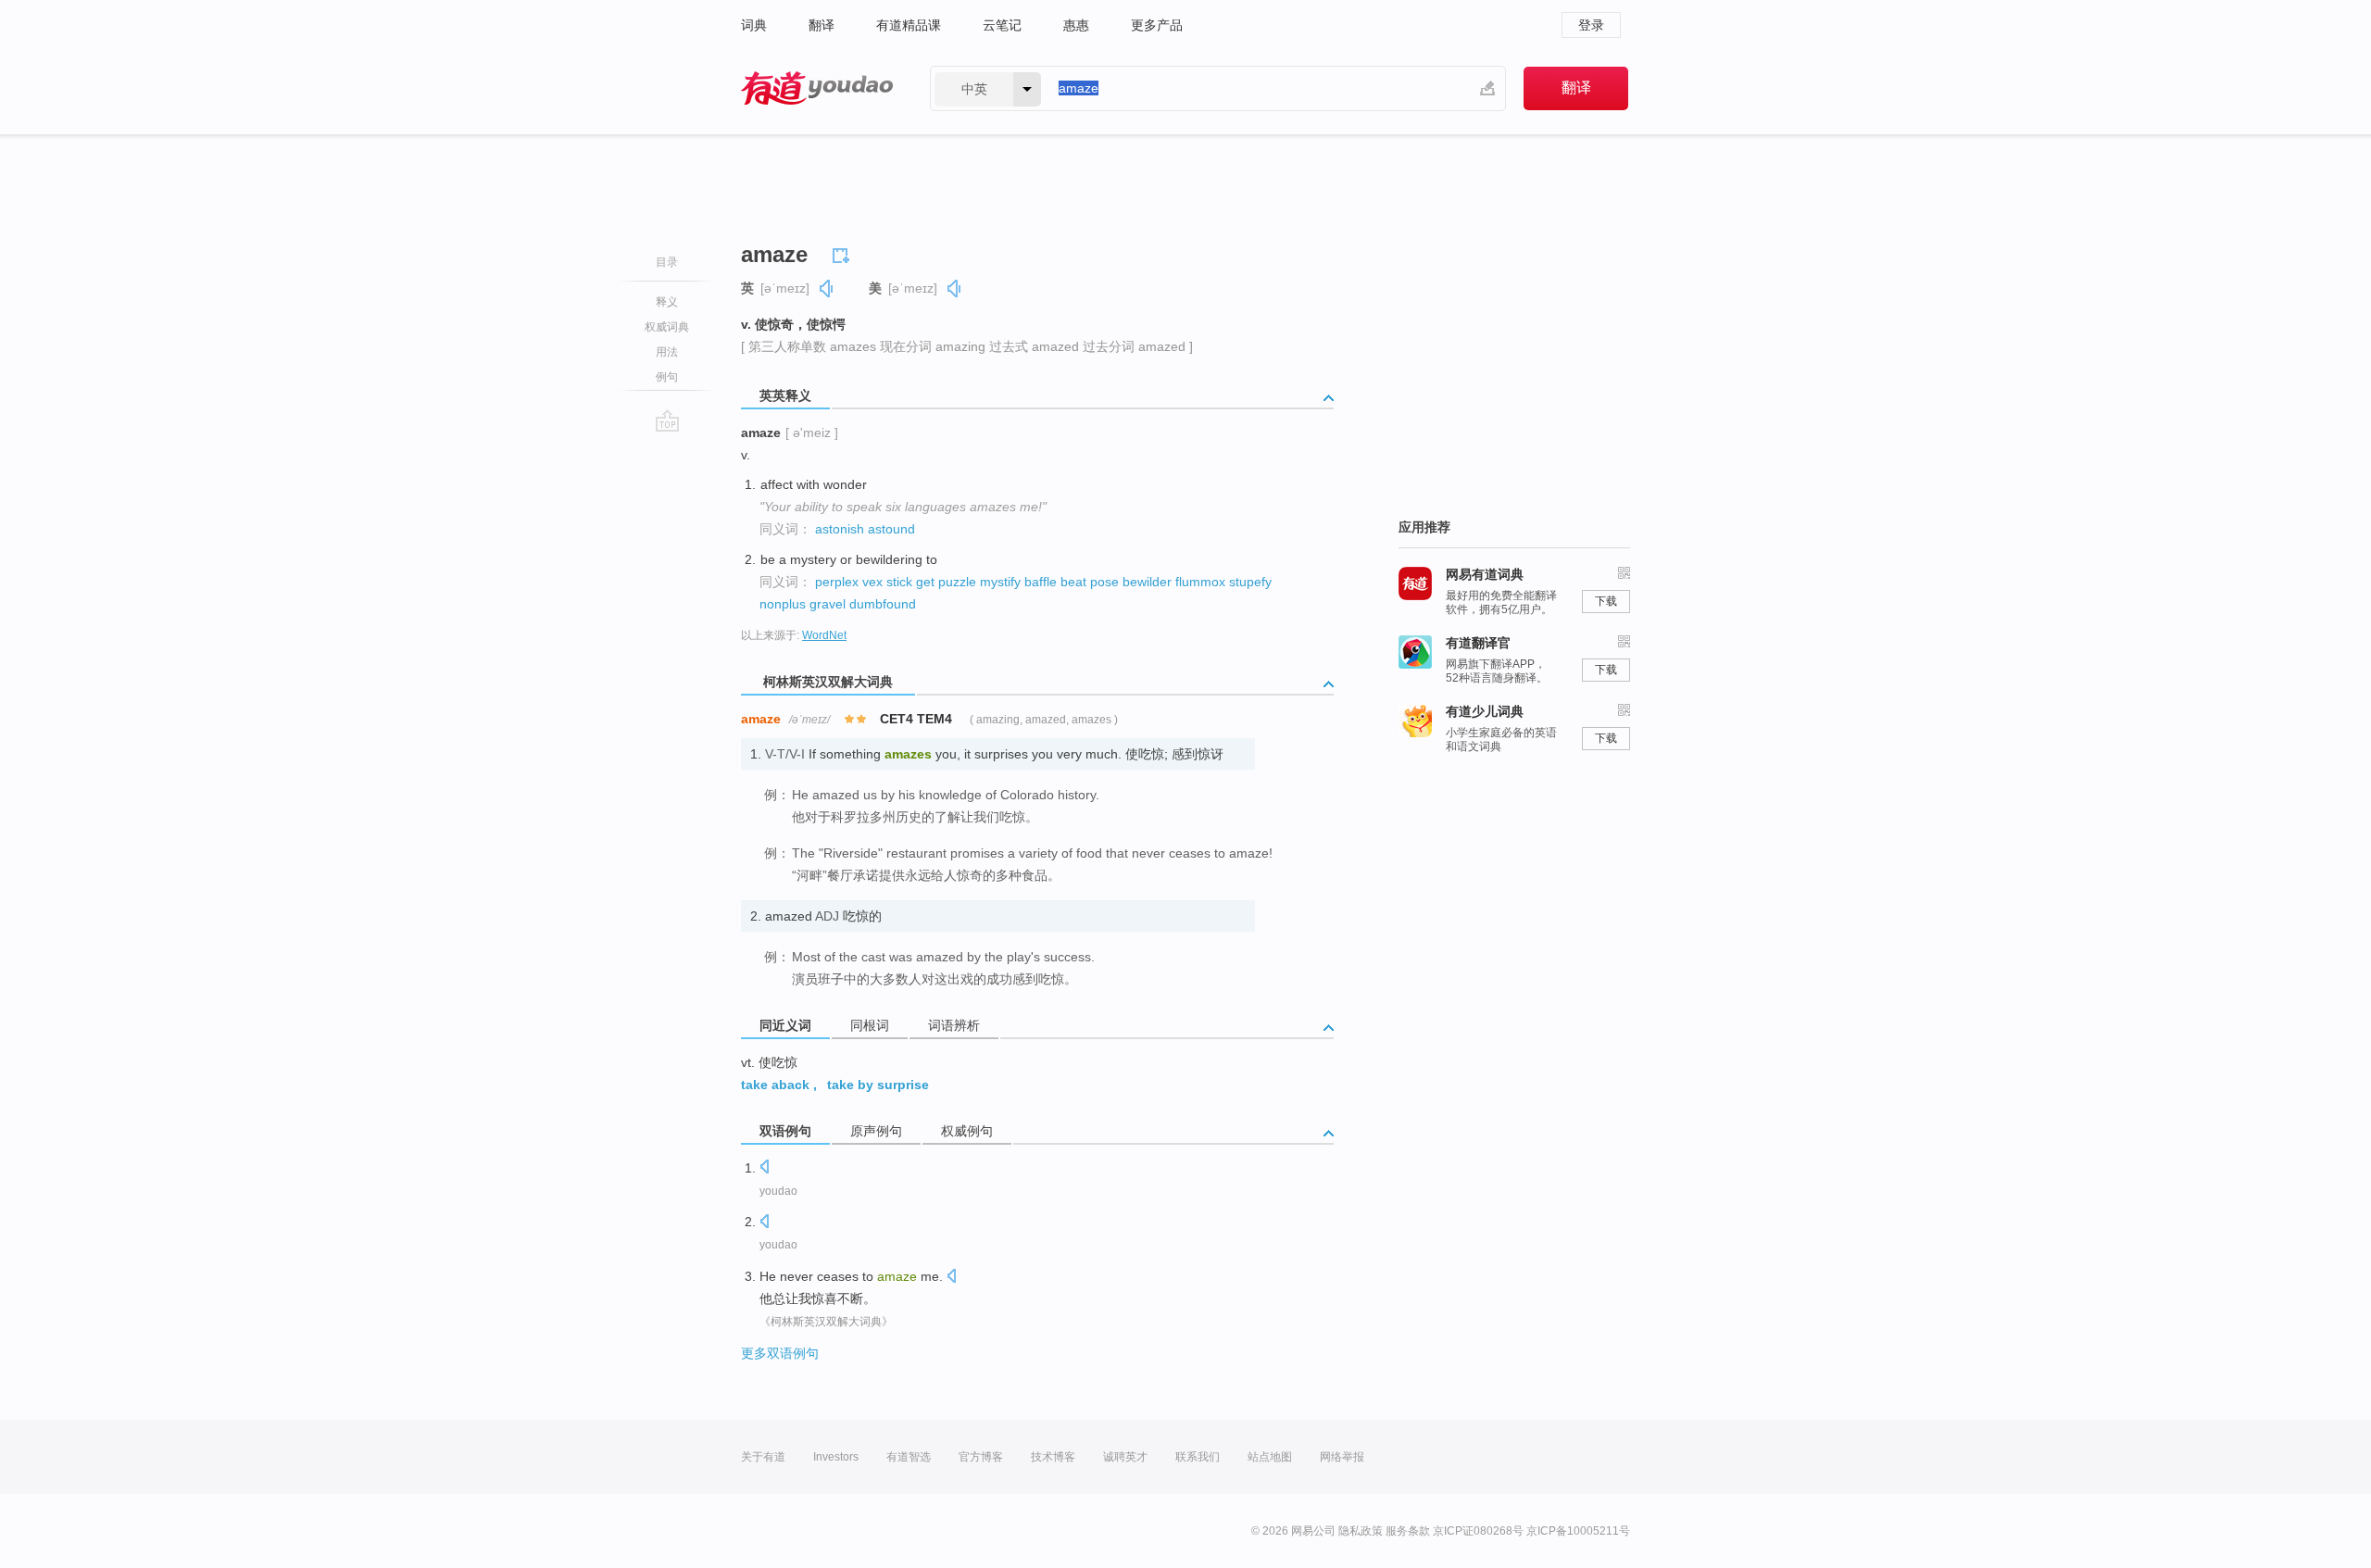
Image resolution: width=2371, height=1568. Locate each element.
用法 (667, 352)
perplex (837, 582)
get (925, 582)
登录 (1591, 25)
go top (667, 420)
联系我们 (1198, 1457)
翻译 (822, 25)
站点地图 (1270, 1457)
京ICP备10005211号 (1578, 1531)
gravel (828, 604)
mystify (1000, 582)
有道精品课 (909, 25)
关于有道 (763, 1457)
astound (891, 529)
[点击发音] (764, 1168)
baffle (1041, 582)
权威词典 (667, 327)
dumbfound (883, 604)
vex (872, 582)
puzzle (957, 582)
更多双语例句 (780, 1353)
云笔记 (1002, 25)
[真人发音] (827, 289)
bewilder (1147, 582)
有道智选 (909, 1457)
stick (899, 582)
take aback (775, 1085)
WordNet (824, 635)
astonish (840, 529)
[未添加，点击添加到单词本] (844, 253)
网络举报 (1342, 1457)
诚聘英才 (1125, 1457)
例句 (667, 377)
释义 (667, 302)
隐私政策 (1361, 1531)
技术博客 (1053, 1457)
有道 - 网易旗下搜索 (817, 88)
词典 (754, 25)
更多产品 (1157, 25)
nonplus (783, 604)
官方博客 (981, 1457)
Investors (836, 1457)
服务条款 (1408, 1531)
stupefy (1250, 582)
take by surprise (878, 1085)
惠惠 (1076, 25)
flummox (1200, 582)
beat (1073, 582)
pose (1104, 582)
